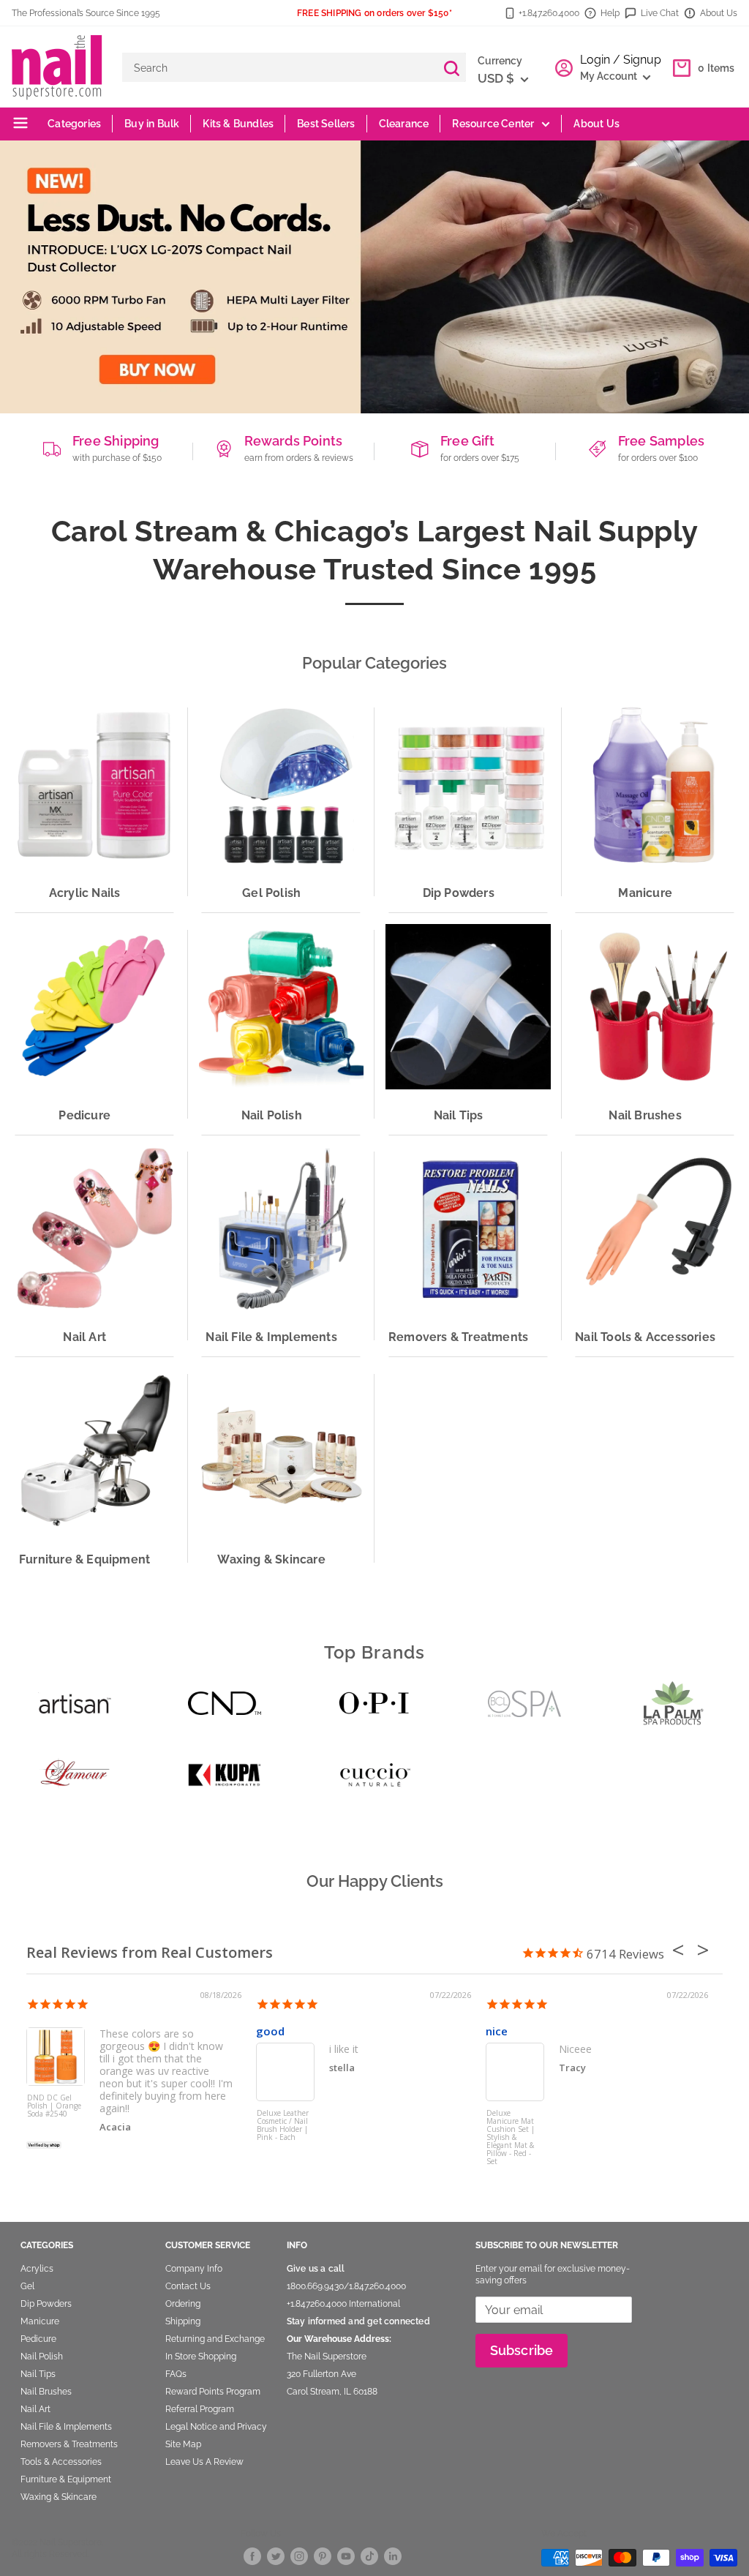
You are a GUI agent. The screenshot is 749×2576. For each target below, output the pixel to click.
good (270, 2031)
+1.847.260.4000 (549, 13)
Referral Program (200, 2409)
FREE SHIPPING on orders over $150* (374, 13)
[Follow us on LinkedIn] (393, 2556)
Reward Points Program (213, 2392)
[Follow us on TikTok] (369, 2556)
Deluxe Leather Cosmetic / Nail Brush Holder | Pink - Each (283, 2126)
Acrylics (37, 2269)
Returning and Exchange (215, 2339)
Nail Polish (42, 2357)
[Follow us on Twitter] (276, 2556)
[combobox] (279, 67)
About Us (719, 13)
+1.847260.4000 (317, 2304)
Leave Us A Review (204, 2462)
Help (610, 13)
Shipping (183, 2321)
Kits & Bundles (238, 124)
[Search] (451, 67)
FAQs (176, 2374)
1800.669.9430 (315, 2286)
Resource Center (493, 124)
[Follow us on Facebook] (252, 2556)
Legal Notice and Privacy (216, 2427)
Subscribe (522, 2350)
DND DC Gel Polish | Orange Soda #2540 (54, 2106)
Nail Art (35, 2409)
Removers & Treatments (69, 2444)
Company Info (194, 2269)
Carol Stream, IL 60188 (332, 2392)
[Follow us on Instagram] (299, 2556)
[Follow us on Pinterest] (323, 2556)
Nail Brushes (46, 2392)
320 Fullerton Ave (321, 2374)
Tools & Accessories (61, 2462)
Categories (73, 124)
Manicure (40, 2321)
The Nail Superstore (327, 2357)
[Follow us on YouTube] (346, 2556)
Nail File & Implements (66, 2427)
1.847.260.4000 (377, 2286)
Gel (27, 2286)
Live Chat (660, 13)
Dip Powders (46, 2304)
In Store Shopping (201, 2357)
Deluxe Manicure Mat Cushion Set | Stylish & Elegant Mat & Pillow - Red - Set (511, 2137)
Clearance (404, 124)
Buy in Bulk (152, 124)
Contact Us (188, 2286)
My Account (610, 76)
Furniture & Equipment (66, 2479)
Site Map (183, 2444)
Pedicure (38, 2339)
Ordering (183, 2304)
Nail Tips (38, 2374)
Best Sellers (326, 124)
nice (497, 2031)
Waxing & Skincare (59, 2497)
